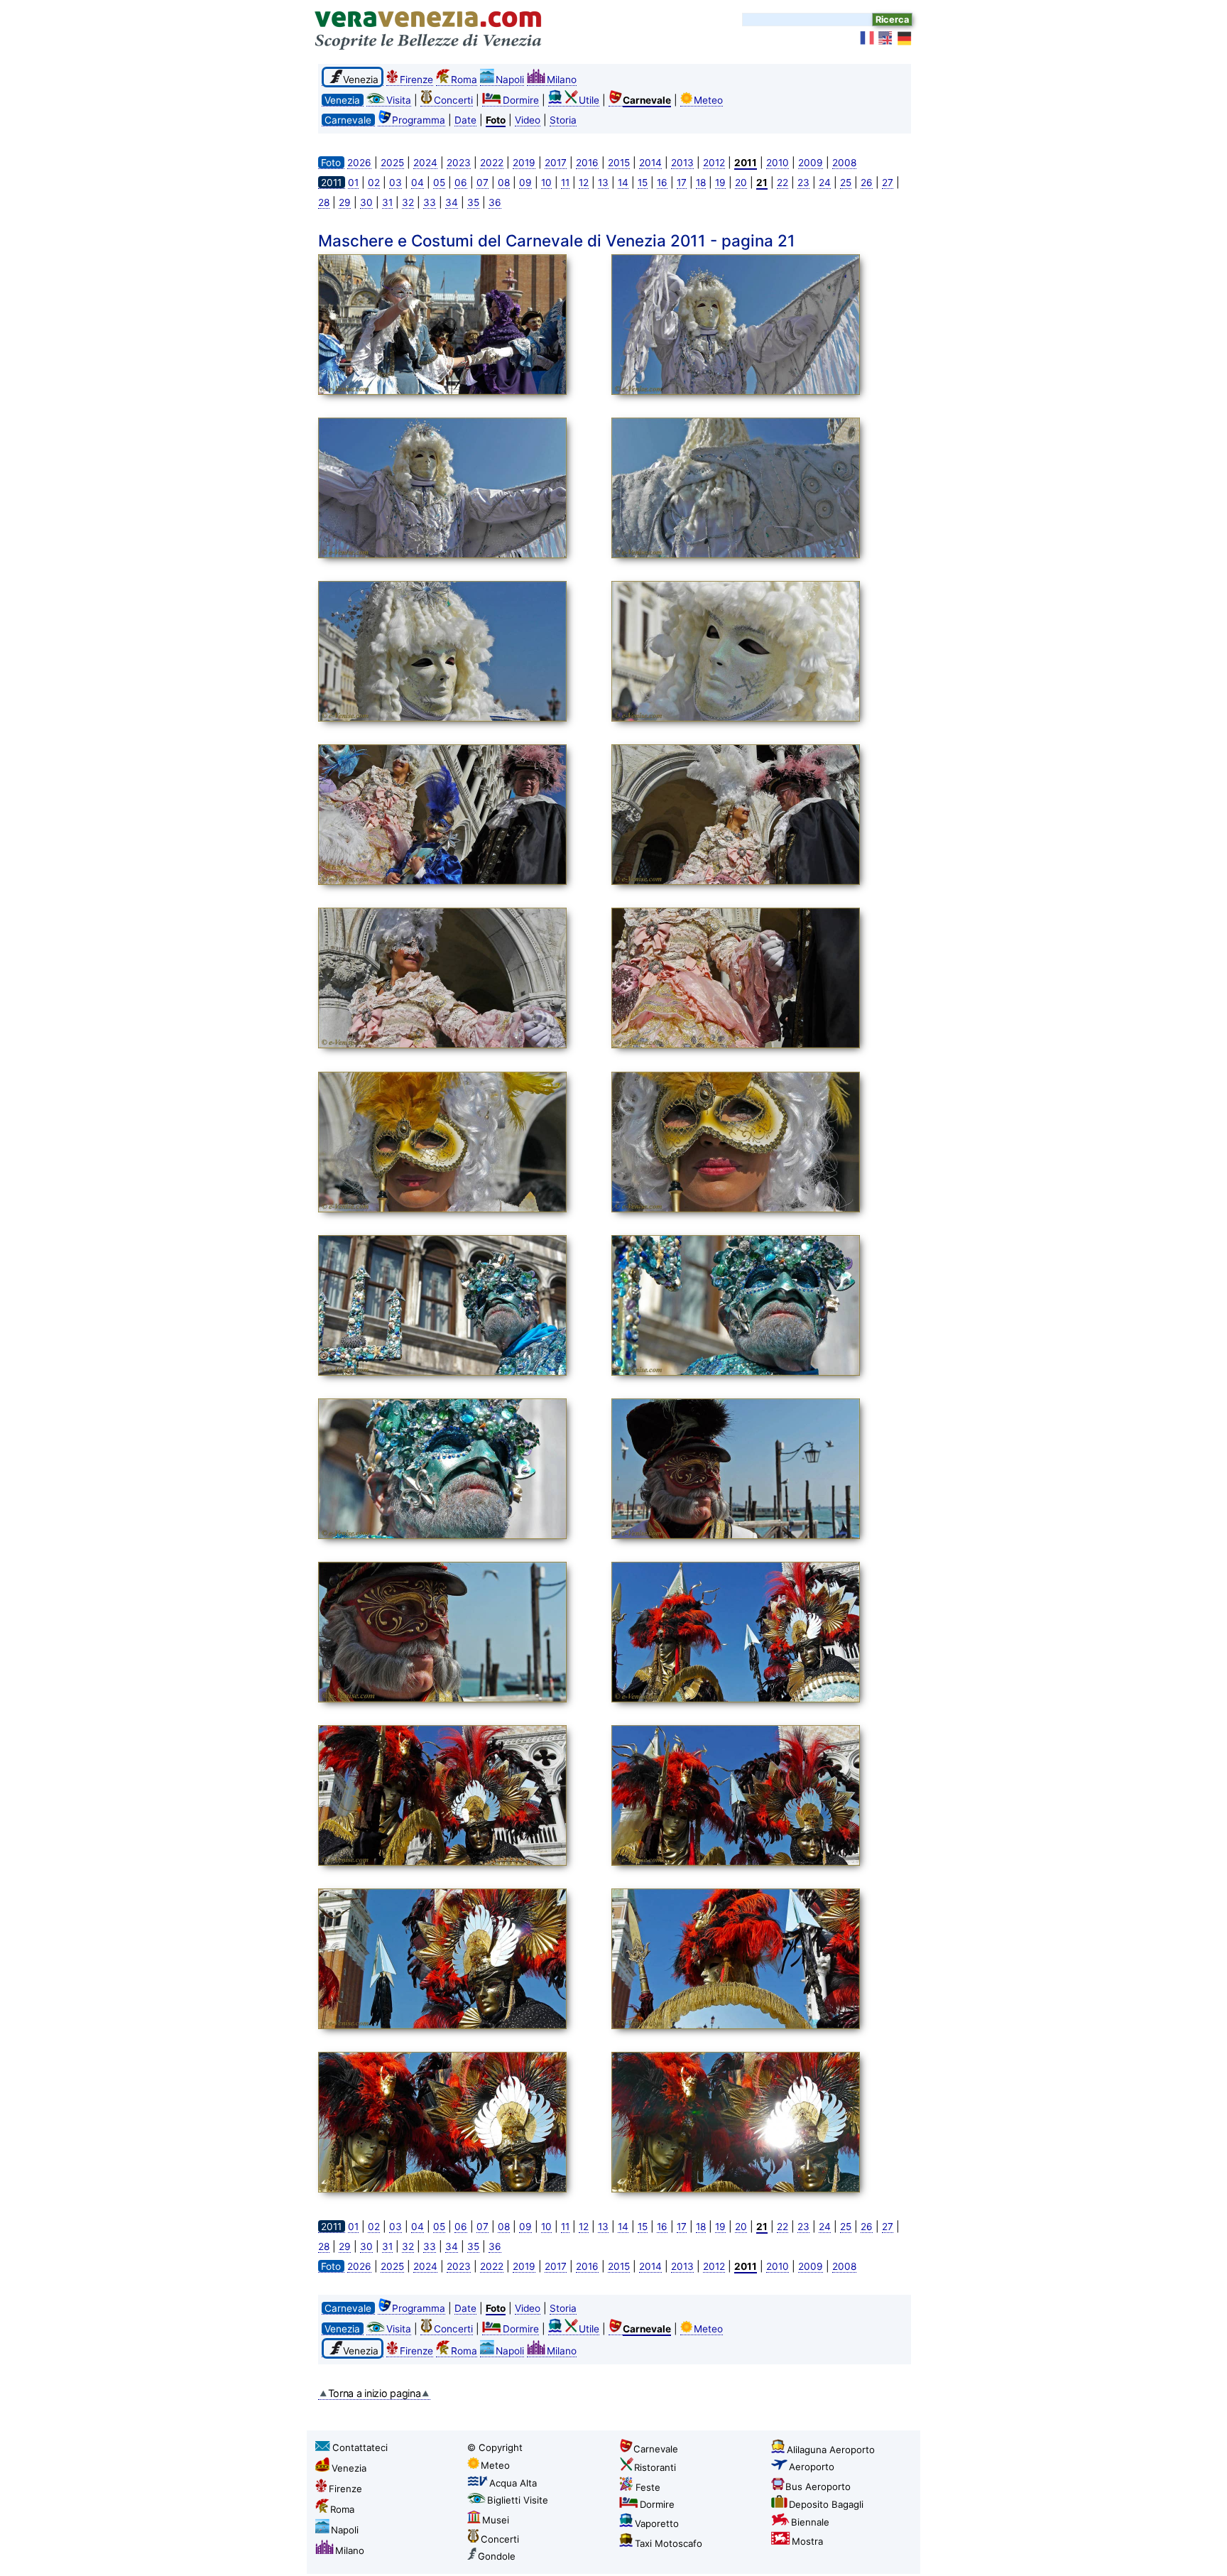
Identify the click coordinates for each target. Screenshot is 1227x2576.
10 (546, 183)
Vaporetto (657, 2523)
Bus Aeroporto (818, 2487)
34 (452, 202)
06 (461, 183)
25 (846, 183)
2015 (619, 163)
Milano (562, 80)
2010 (778, 163)
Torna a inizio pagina (375, 2393)
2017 (556, 163)
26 (867, 183)
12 (584, 183)
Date (465, 120)
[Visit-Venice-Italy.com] (886, 38)
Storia (563, 120)
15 (643, 183)
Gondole (497, 2556)
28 (324, 202)
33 (430, 202)
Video (528, 120)
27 (888, 183)
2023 (459, 163)
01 (353, 183)
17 (682, 183)
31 (387, 202)
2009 (811, 163)
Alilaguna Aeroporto (831, 2450)
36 (495, 202)
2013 (682, 163)
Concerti (453, 100)
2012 (714, 163)
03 (396, 183)
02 (374, 183)
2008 (844, 163)
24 (825, 183)
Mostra (807, 2541)
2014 (650, 163)
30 (366, 202)
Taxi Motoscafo (669, 2543)
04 (418, 183)
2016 (587, 163)
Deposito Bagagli (826, 2504)
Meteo (708, 100)
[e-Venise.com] (868, 38)
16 (662, 183)
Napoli (510, 80)
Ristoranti (655, 2467)
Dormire (521, 100)
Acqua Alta (513, 2483)
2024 (425, 163)
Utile (589, 100)
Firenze (416, 80)
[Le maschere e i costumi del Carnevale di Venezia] (461, 327)
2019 (524, 163)
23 (803, 183)
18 (701, 183)
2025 (392, 163)
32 (408, 202)
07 (482, 183)
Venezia (349, 2468)
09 (525, 183)
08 (504, 183)
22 (782, 183)
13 (603, 183)
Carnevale (656, 2449)
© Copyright (495, 2447)
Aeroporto (812, 2467)
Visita (399, 100)
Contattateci (360, 2447)
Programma (419, 120)
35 (473, 202)
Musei (496, 2520)
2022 (492, 163)
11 (565, 183)
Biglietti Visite (518, 2500)
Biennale (810, 2522)
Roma (464, 80)
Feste (648, 2487)
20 (741, 183)
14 (623, 183)
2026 (359, 163)
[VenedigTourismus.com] (905, 38)
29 (345, 202)
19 (720, 183)
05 (439, 183)
